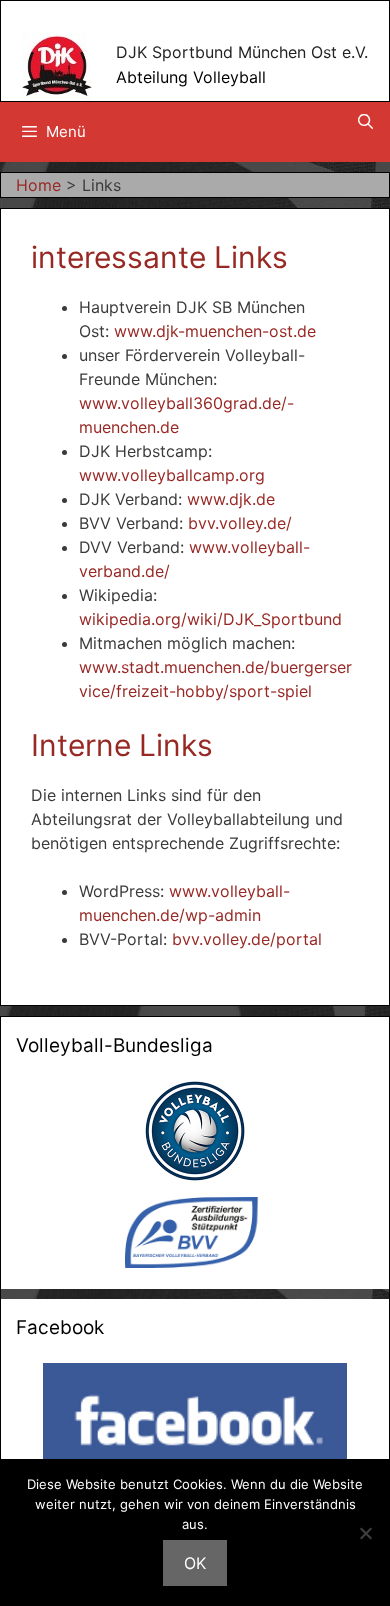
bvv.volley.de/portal (247, 939)
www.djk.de (231, 499)
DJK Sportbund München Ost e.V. (242, 52)
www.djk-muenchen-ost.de (215, 331)
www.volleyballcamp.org (172, 475)
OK (195, 1563)
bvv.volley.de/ (240, 523)
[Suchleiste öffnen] (365, 122)
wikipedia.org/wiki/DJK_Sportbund (210, 619)
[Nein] (365, 1533)
